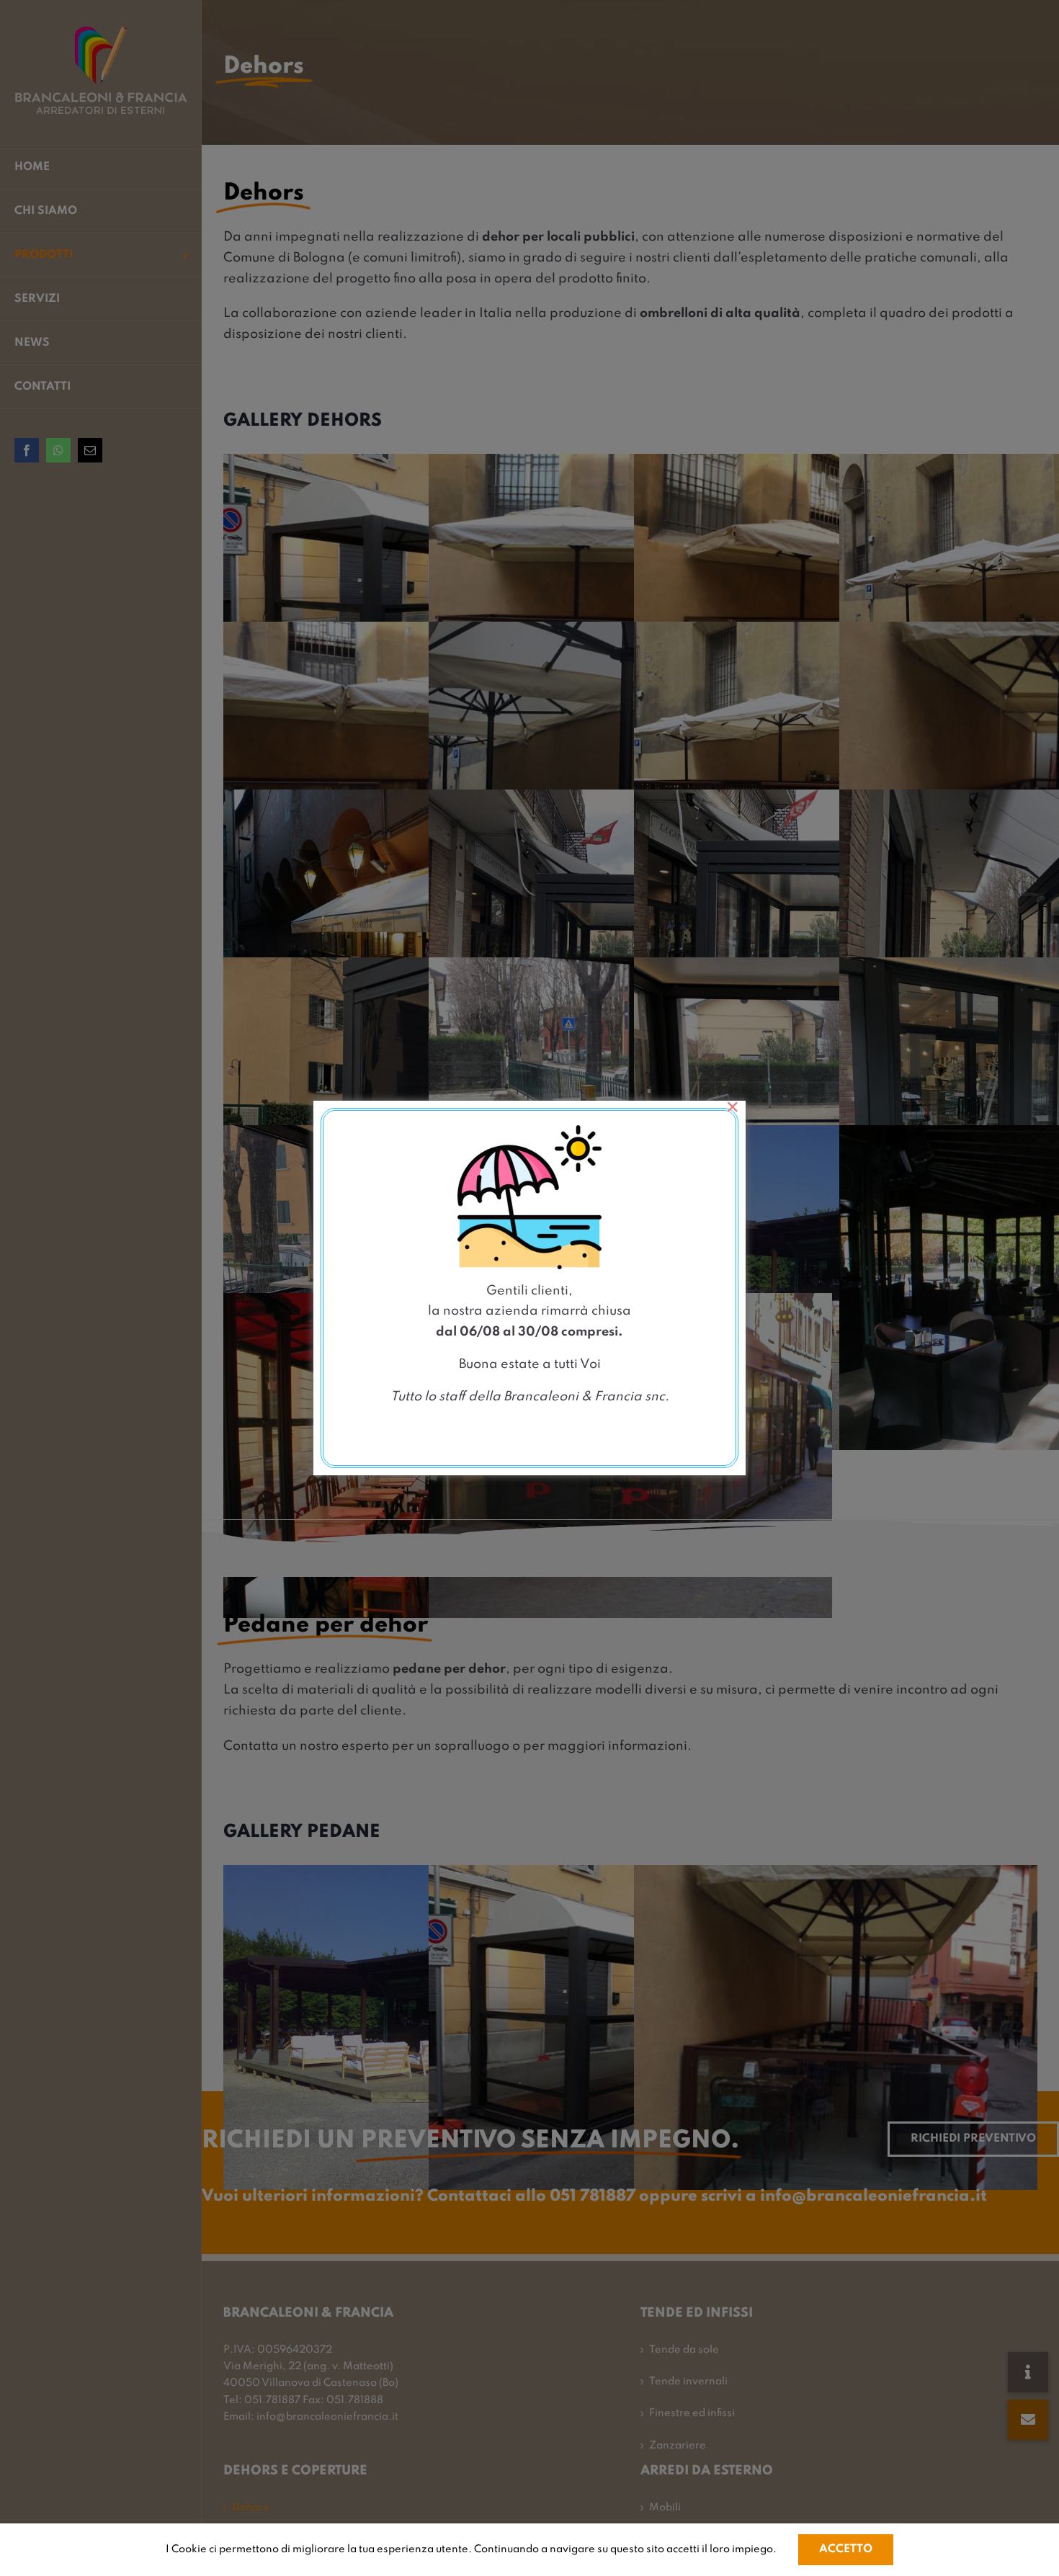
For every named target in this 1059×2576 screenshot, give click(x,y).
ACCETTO (846, 2549)
